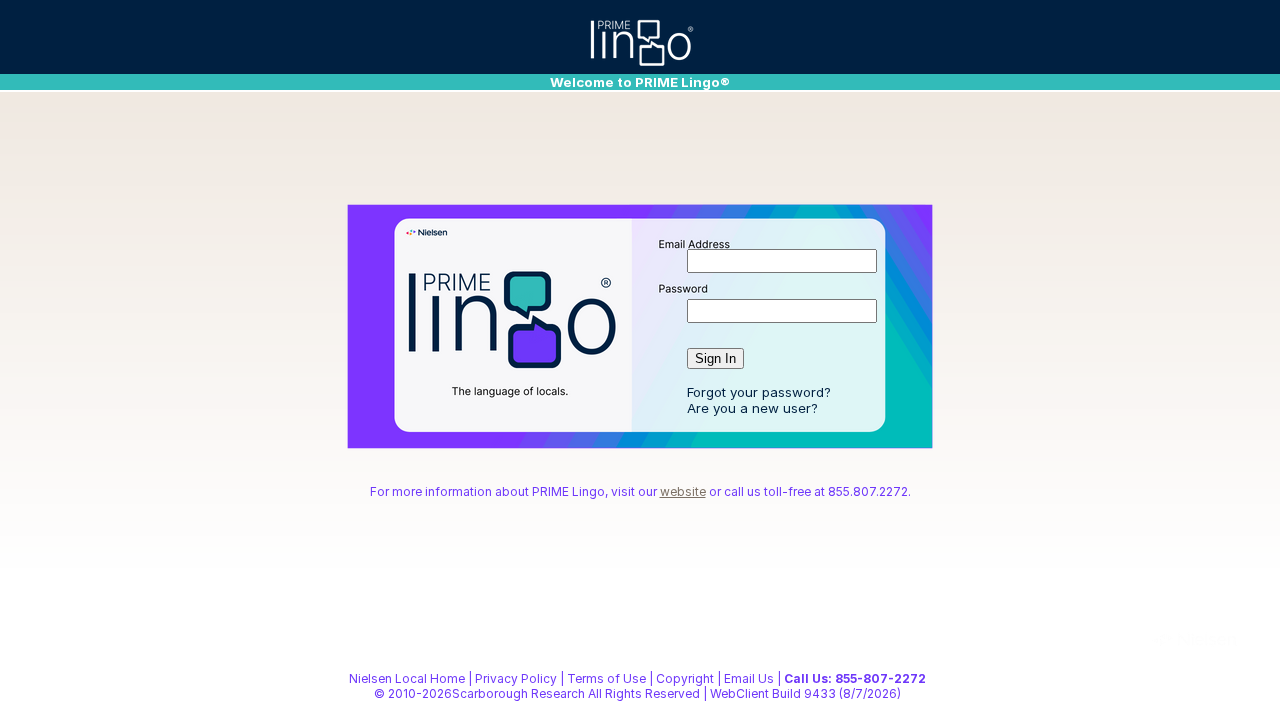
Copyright (685, 678)
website (683, 491)
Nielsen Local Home (407, 678)
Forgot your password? (759, 392)
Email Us (749, 678)
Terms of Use (606, 678)
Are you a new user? (752, 408)
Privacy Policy (516, 678)
